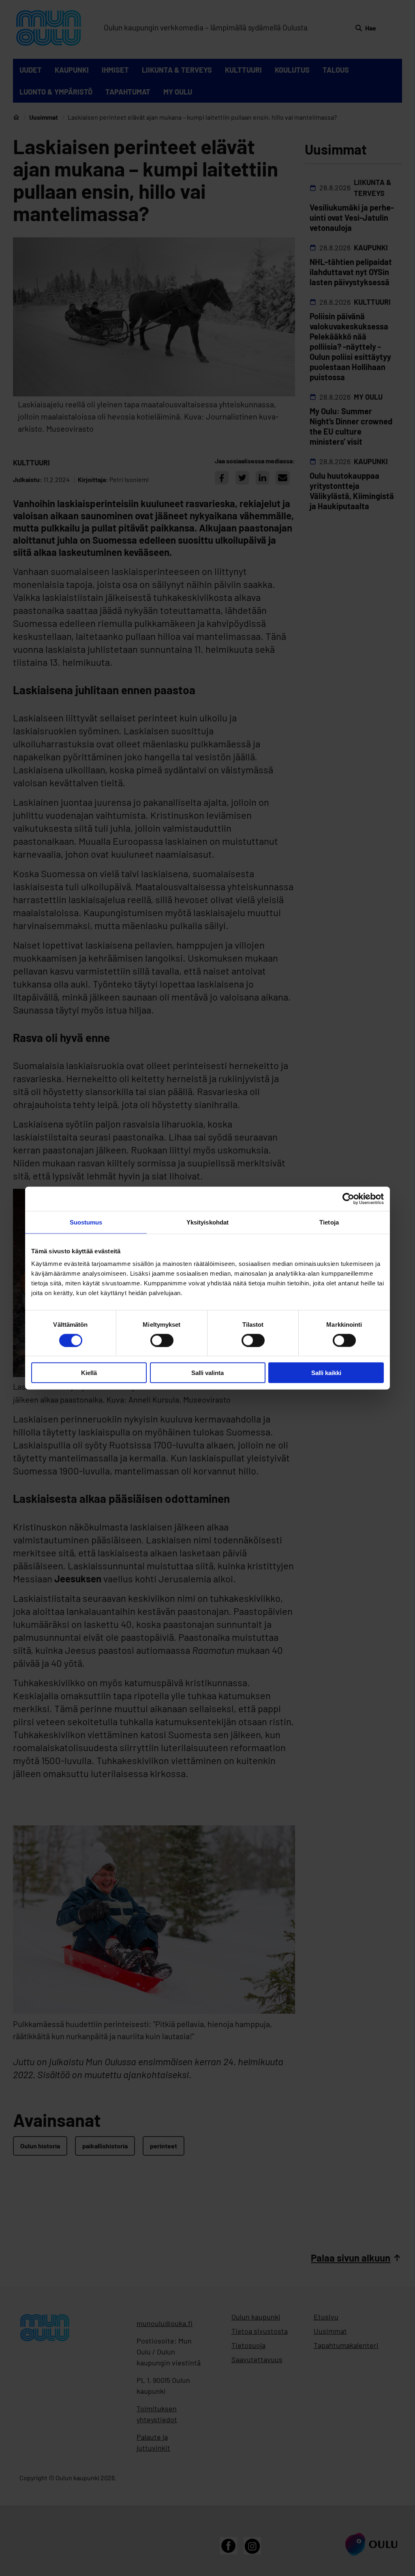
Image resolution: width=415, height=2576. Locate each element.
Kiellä (89, 1373)
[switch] (162, 1340)
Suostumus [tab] (86, 1222)
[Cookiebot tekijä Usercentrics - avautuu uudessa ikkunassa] (348, 1199)
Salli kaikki (326, 1373)
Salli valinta (207, 1373)
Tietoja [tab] (329, 1222)
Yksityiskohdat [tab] (207, 1222)
